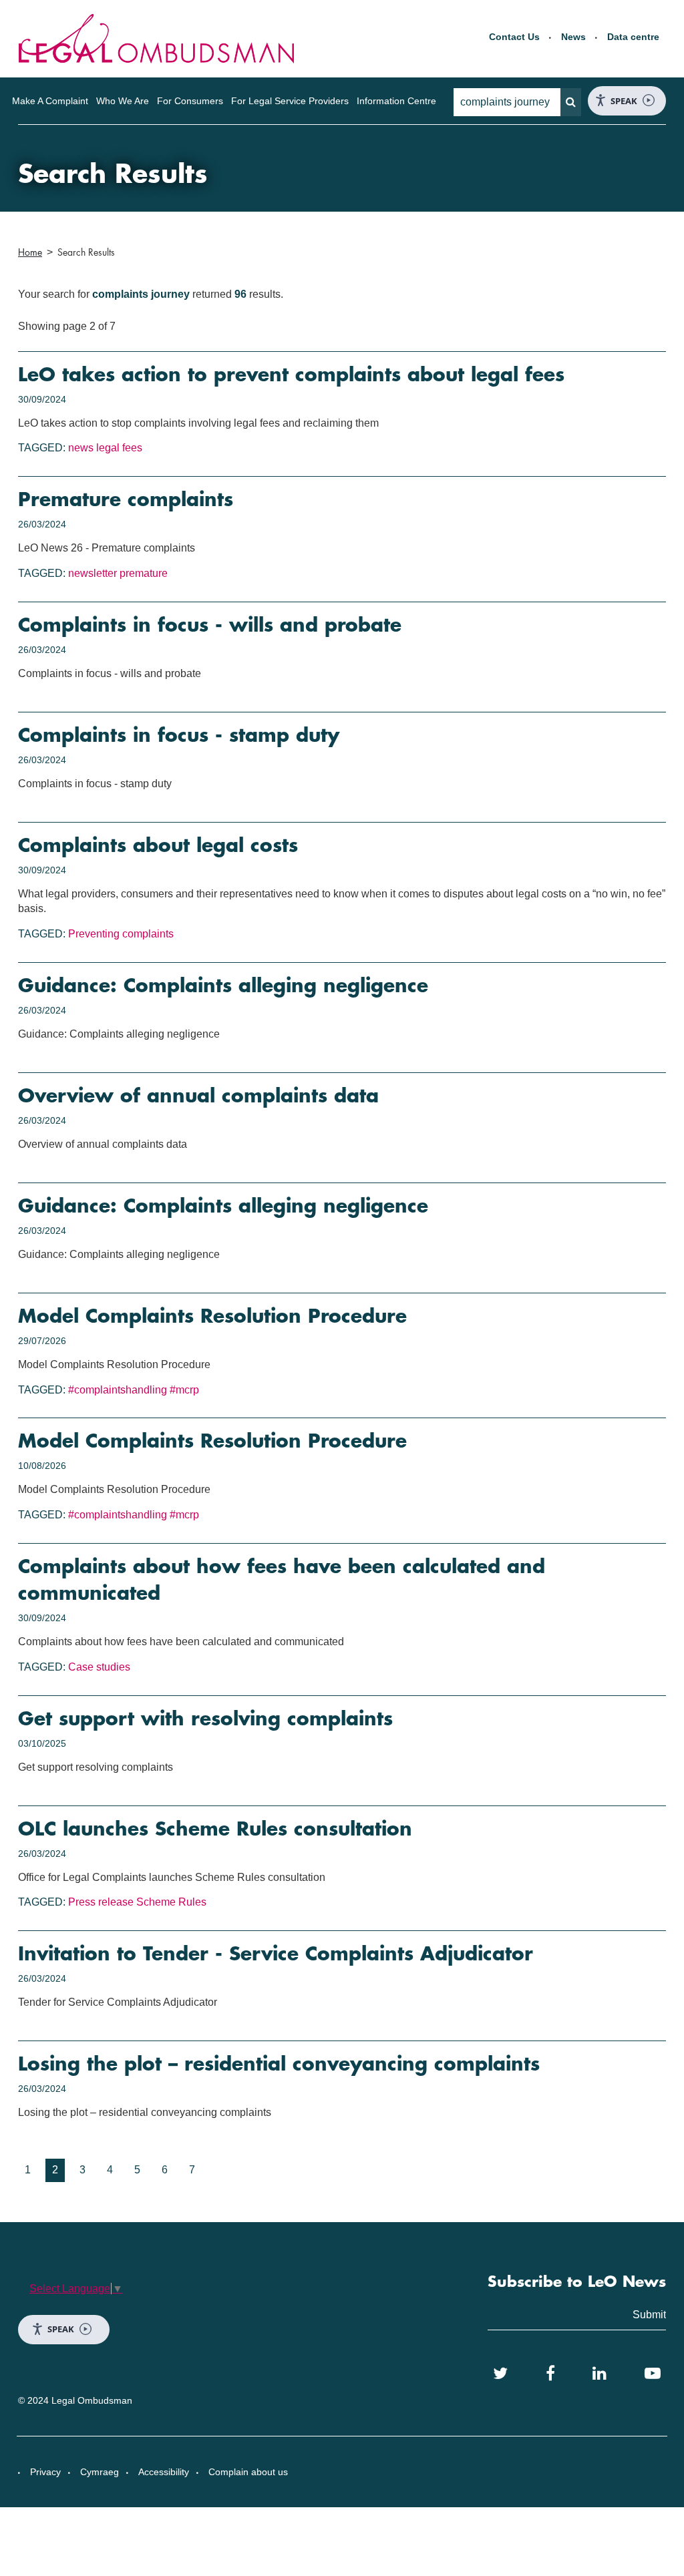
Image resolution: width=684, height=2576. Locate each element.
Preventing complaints (121, 934)
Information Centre (396, 101)
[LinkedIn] (600, 2374)
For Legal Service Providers (290, 101)
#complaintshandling (118, 1390)
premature (144, 573)
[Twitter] (500, 2374)
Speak (624, 101)
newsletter (93, 573)
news (81, 448)
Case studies (99, 1667)
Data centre (633, 37)
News (573, 37)
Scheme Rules (171, 1902)
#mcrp (184, 1390)
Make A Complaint (50, 101)
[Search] (571, 102)
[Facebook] (550, 2374)
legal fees (119, 448)
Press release (101, 1902)
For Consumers (190, 101)
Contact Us (514, 37)
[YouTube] (653, 2374)
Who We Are (123, 101)
